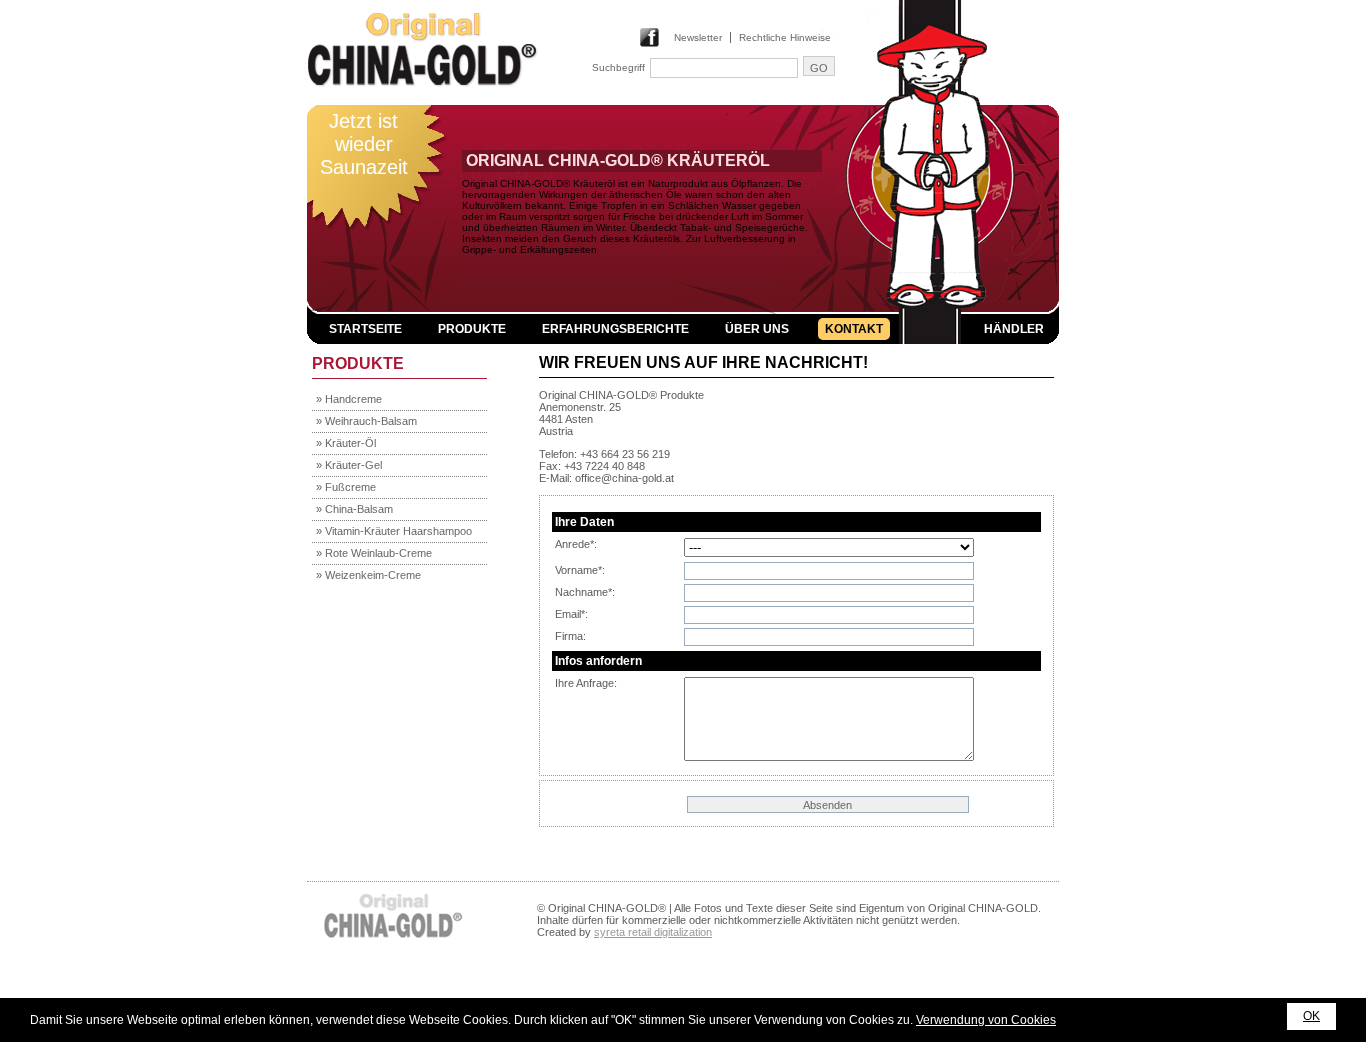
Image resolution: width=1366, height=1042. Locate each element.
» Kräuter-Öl (346, 443)
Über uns (757, 329)
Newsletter (698, 37)
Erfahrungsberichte (615, 329)
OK (1311, 1016)
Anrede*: (576, 544)
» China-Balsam (354, 509)
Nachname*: (585, 592)
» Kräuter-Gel (349, 465)
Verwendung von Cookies (986, 1020)
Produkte (472, 329)
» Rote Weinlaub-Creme (374, 553)
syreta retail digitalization (653, 932)
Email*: (571, 614)
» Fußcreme (346, 487)
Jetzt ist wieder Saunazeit (364, 144)
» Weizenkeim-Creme (368, 575)
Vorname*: (580, 570)
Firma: (570, 636)
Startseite (365, 329)
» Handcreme (349, 399)
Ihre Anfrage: (586, 683)
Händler (1014, 329)
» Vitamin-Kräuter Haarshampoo (394, 531)
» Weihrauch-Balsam (366, 421)
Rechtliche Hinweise (785, 37)
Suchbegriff (618, 67)
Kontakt (854, 329)
